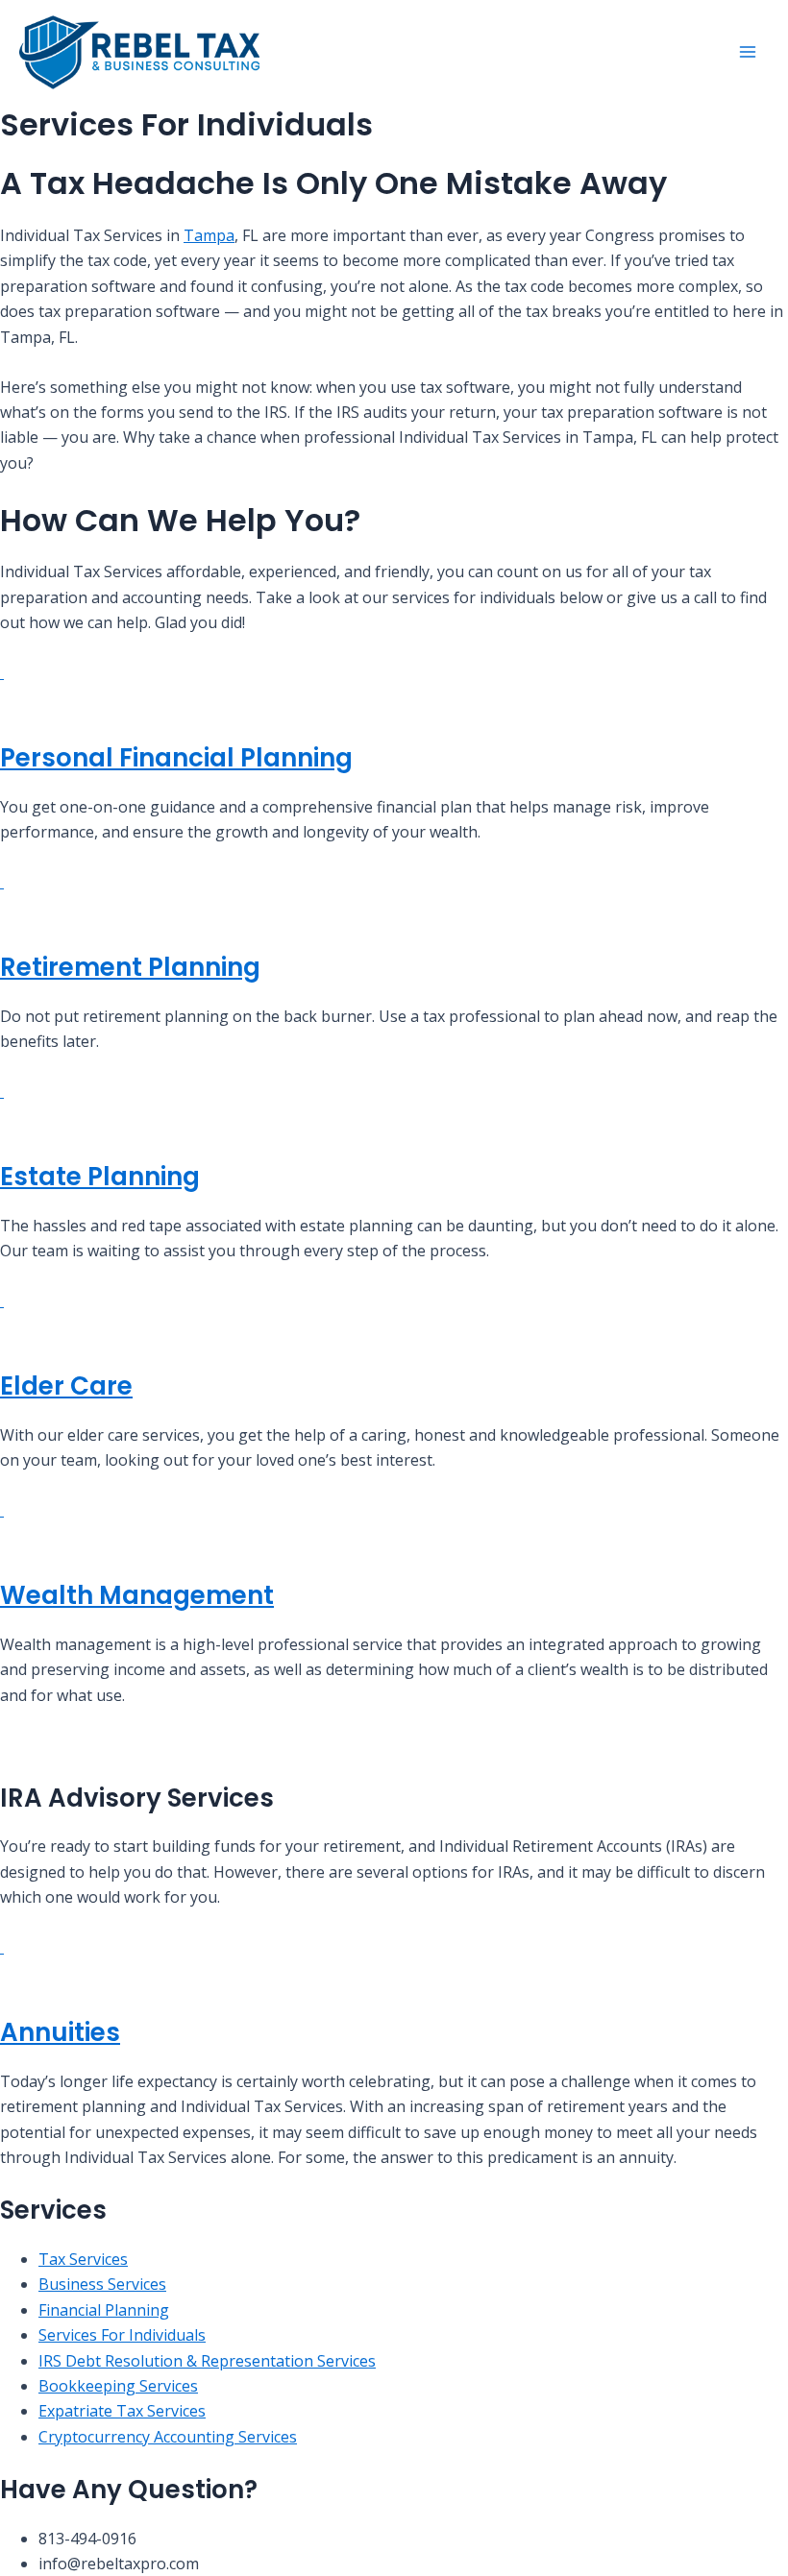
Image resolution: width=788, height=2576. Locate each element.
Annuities (60, 2032)
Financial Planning (104, 2310)
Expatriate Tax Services (122, 2411)
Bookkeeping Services (118, 2386)
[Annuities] (2, 1947)
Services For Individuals (122, 2335)
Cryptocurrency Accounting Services (168, 2437)
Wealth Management (137, 1595)
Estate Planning (100, 1177)
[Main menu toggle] (748, 52)
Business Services (102, 2284)
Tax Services (83, 2259)
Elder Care (66, 1386)
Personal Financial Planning (176, 758)
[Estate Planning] (2, 1091)
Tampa (209, 235)
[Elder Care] (2, 1300)
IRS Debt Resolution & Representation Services (207, 2361)
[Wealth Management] (2, 1510)
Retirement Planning (130, 967)
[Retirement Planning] (2, 882)
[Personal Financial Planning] (2, 672)
